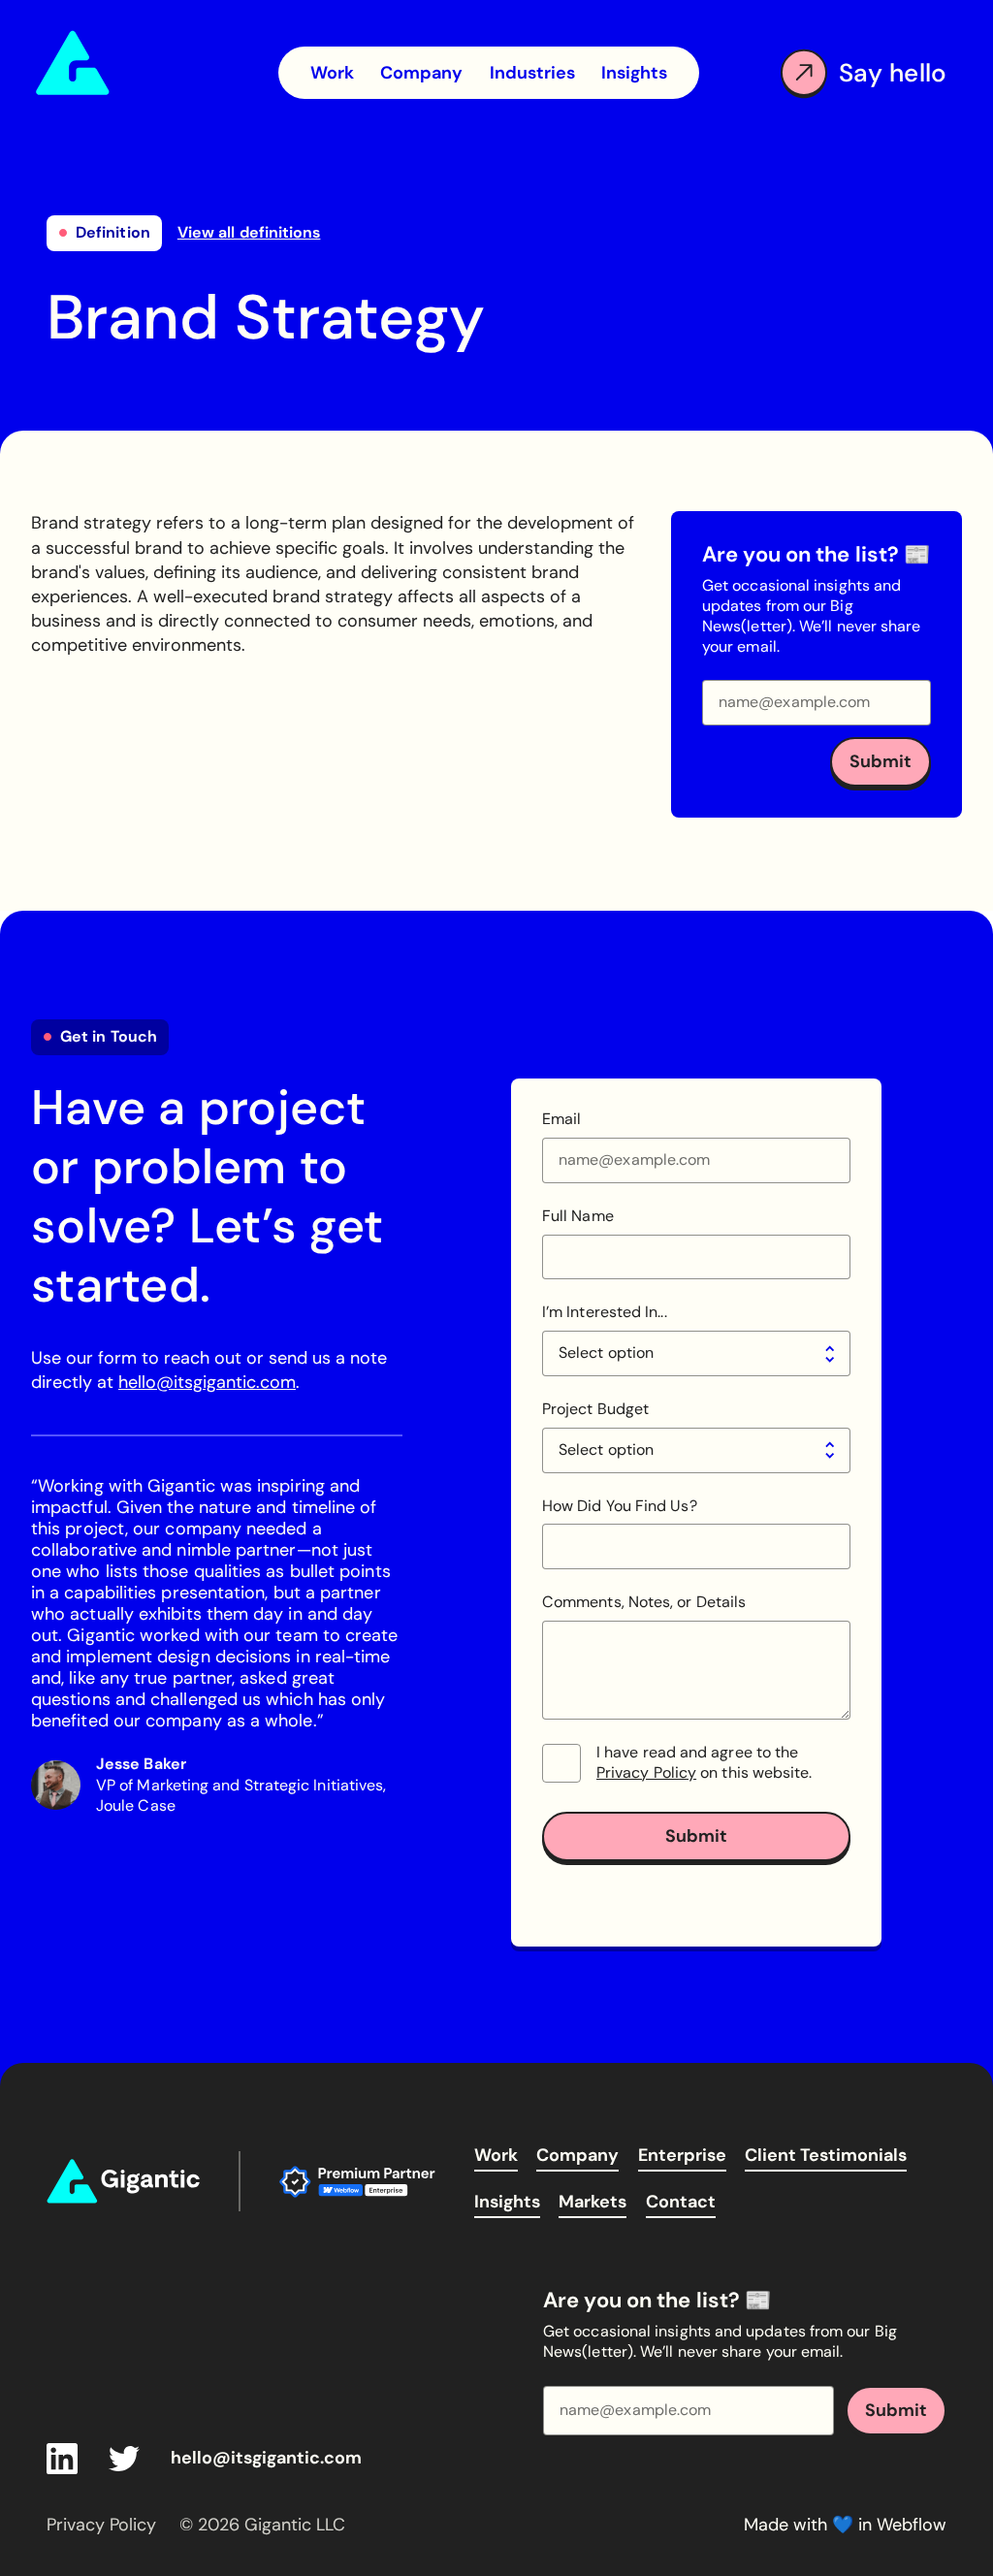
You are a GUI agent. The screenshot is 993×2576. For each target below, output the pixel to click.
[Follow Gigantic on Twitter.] (124, 2459)
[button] (532, 73)
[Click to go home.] (123, 2181)
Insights (507, 2202)
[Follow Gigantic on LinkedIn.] (62, 2459)
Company (577, 2155)
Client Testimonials (826, 2155)
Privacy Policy (646, 1772)
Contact (681, 2202)
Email (561, 1119)
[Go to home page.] (147, 63)
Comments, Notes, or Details (644, 1602)
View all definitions (249, 233)
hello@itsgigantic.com (207, 1382)
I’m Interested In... (605, 1312)
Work (496, 2155)
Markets (593, 2202)
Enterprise (682, 2155)
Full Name (578, 1216)
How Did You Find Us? (620, 1506)
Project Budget (595, 1409)
